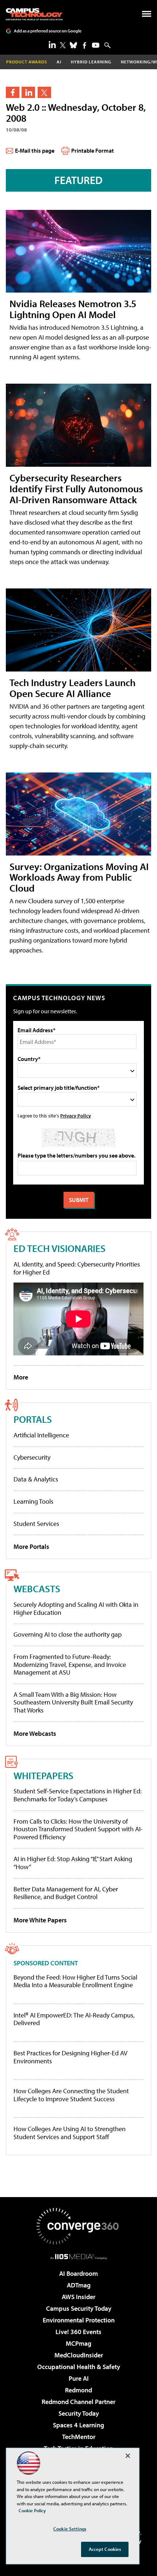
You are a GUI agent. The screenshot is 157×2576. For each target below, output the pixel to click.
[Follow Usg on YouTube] (96, 45)
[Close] (128, 2456)
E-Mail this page (35, 150)
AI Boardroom (78, 2273)
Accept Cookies (105, 2549)
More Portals (31, 1547)
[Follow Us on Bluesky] (73, 45)
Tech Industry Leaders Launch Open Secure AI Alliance (72, 688)
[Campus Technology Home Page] (34, 14)
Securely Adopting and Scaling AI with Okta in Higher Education (76, 1608)
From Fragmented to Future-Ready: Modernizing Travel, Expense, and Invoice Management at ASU (70, 1664)
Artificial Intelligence (41, 1435)
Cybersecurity (32, 1457)
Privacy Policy (76, 1115)
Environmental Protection (79, 2320)
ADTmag (79, 2285)
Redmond (78, 2390)
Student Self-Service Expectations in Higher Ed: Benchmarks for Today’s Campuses (78, 1795)
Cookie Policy (32, 2510)
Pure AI (79, 2378)
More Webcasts (35, 1733)
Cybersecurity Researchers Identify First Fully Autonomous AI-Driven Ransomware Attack (76, 488)
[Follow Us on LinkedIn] (52, 44)
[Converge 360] (78, 2226)
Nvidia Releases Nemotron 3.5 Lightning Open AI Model (73, 309)
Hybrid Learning (91, 62)
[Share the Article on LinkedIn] (28, 92)
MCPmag (78, 2343)
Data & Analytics (36, 1479)
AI (59, 62)
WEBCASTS (37, 1588)
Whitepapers (43, 1775)
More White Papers (40, 1920)
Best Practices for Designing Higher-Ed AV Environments (70, 2057)
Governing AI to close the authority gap (68, 1634)
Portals (33, 1419)
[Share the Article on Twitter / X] (44, 92)
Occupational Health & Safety (79, 2367)
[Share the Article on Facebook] (13, 92)
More (21, 1377)
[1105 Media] (79, 2256)
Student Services (36, 1524)
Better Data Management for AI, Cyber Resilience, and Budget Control (66, 1893)
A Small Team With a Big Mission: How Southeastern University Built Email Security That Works (73, 1702)
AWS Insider (78, 2297)
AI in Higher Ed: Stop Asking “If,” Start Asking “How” (73, 1863)
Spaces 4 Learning (78, 2425)
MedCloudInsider (79, 2355)
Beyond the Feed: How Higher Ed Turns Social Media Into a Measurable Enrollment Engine (75, 1981)
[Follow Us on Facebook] (85, 45)
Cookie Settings (70, 2529)
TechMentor (79, 2437)
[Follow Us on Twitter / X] (63, 45)
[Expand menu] (147, 15)
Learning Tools (33, 1501)
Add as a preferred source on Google (48, 31)
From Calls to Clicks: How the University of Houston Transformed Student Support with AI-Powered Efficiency (78, 1829)
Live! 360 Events (78, 2332)
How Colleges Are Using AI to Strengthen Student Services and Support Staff (70, 2133)
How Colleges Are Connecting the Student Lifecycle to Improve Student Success (71, 2095)
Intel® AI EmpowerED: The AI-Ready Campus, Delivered (74, 2019)
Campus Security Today (79, 2308)
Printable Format (93, 150)
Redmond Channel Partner (78, 2402)
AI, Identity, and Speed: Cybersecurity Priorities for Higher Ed (77, 1268)
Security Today (79, 2413)
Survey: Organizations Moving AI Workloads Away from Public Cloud (79, 877)
